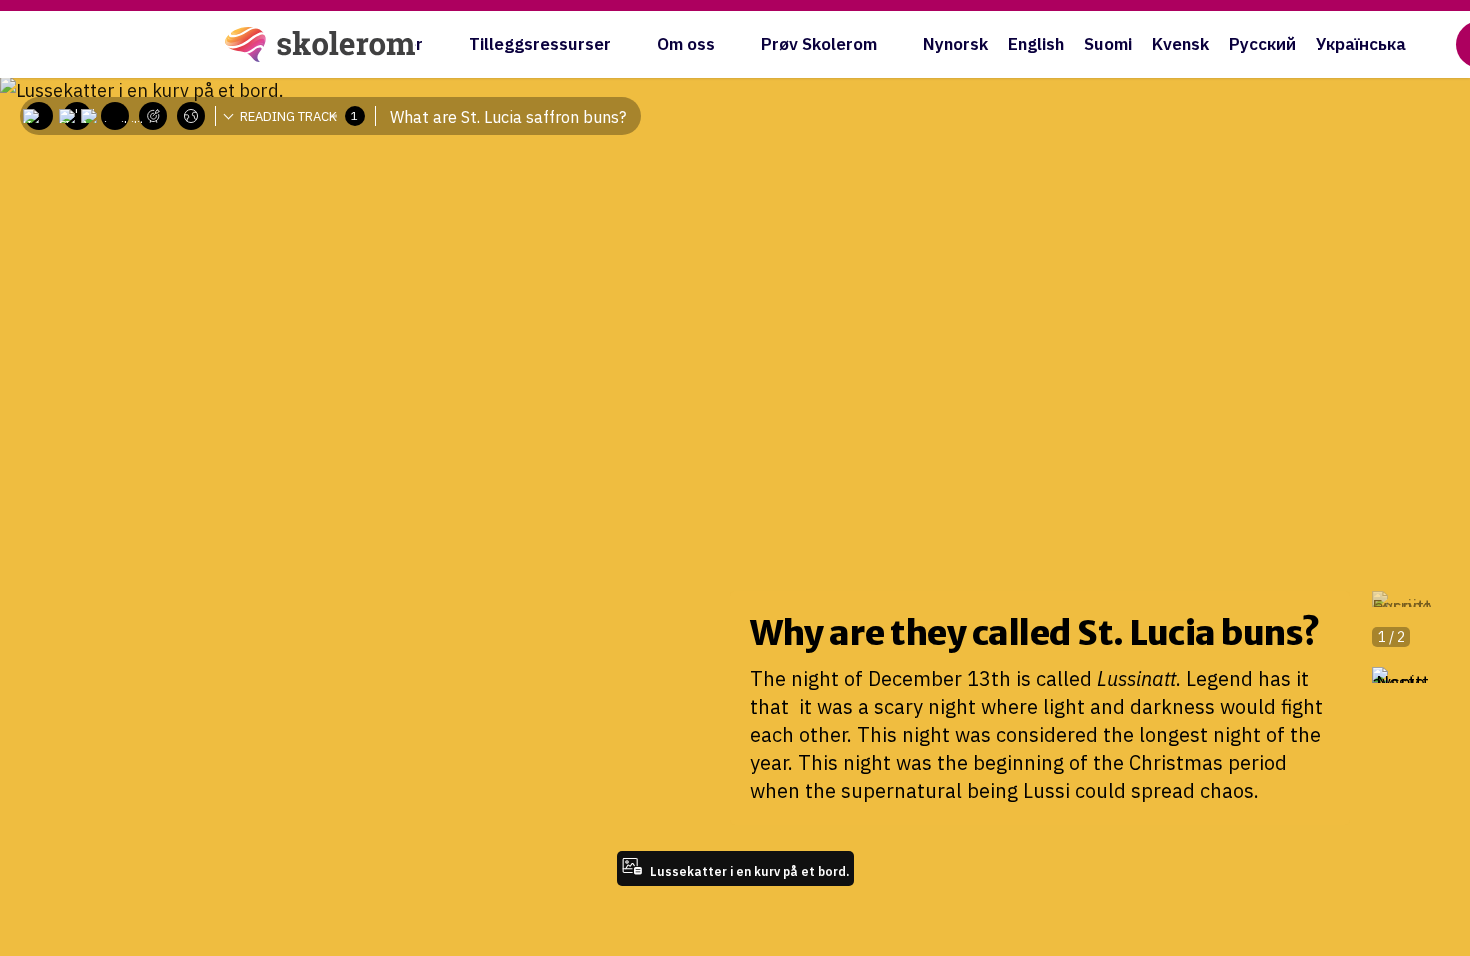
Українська (1361, 44)
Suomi (1108, 44)
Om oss (686, 44)
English (1036, 44)
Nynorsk (955, 44)
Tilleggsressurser (540, 44)
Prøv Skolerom (819, 44)
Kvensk (1180, 44)
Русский (1262, 44)
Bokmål (205, 145)
